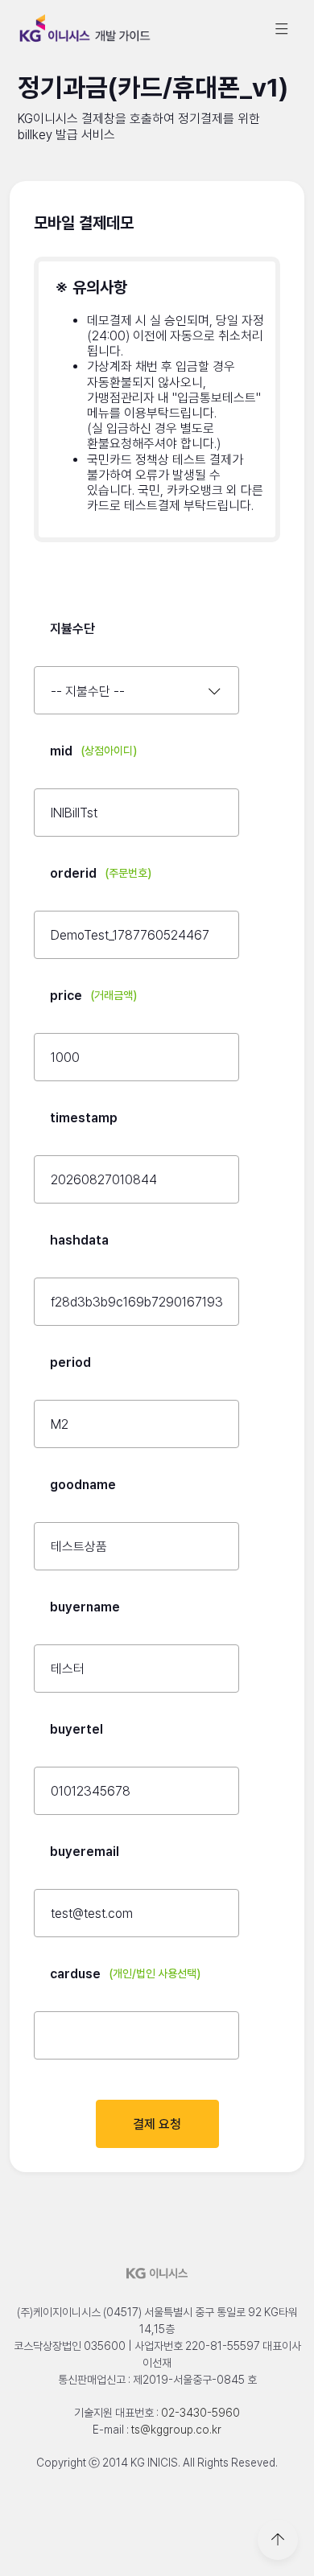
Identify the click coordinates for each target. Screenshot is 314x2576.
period (70, 1362)
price (93, 996)
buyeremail (85, 1852)
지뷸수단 (72, 629)
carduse (125, 1974)
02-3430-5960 (200, 2413)
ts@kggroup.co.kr (176, 2430)
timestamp (84, 1118)
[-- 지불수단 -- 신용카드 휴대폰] (136, 690)
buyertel (76, 1729)
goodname (83, 1485)
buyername (85, 1607)
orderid (101, 873)
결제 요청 (157, 2124)
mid (93, 751)
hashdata (79, 1240)
